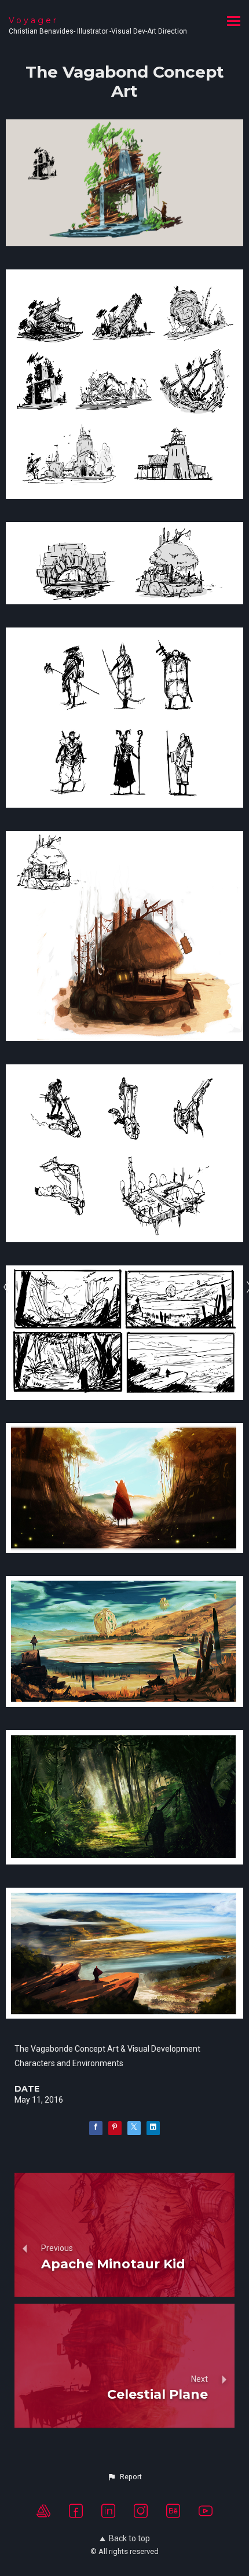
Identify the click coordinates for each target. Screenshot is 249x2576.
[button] (124, 2477)
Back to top (129, 2538)
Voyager (34, 20)
